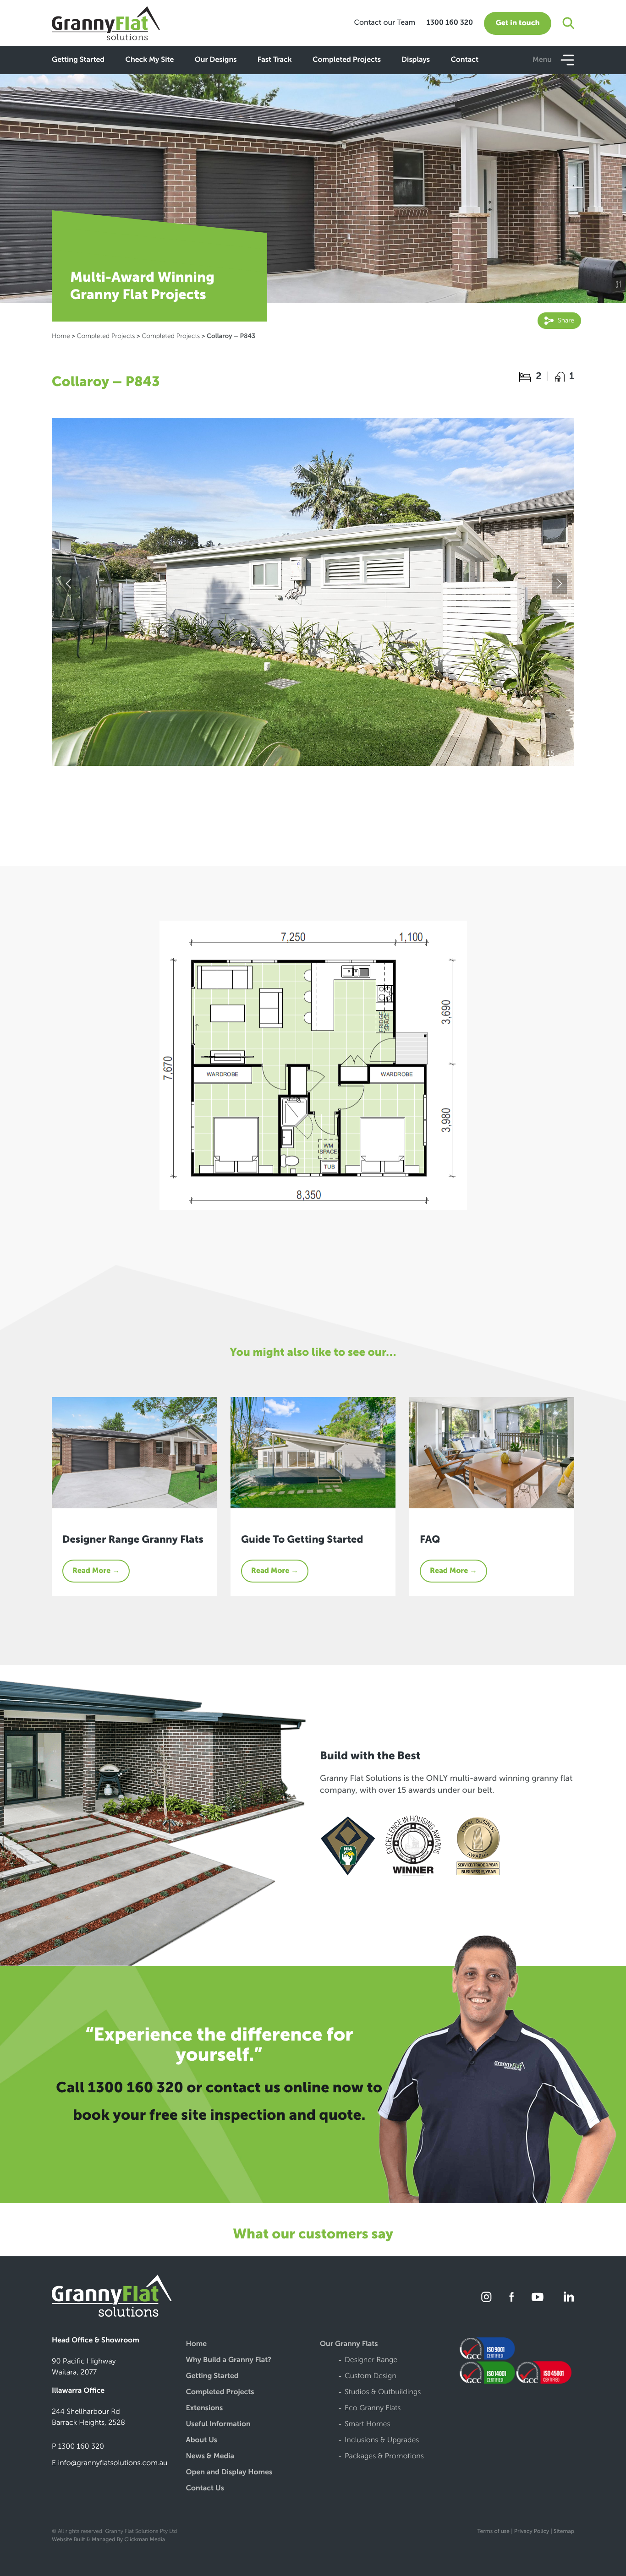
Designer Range (371, 2360)
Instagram (487, 2297)
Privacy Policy (532, 2532)
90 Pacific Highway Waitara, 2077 (84, 2367)
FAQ (430, 1539)
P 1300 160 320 (78, 2447)
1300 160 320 (450, 23)
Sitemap (564, 2532)
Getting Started (78, 60)
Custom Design (371, 2377)
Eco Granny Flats (373, 2409)
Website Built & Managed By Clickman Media (108, 2540)
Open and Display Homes (229, 2473)
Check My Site (149, 60)
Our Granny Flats (349, 2344)
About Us (202, 2441)
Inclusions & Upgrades (382, 2441)
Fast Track (275, 60)
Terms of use (493, 2532)
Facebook (512, 2297)
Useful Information (218, 2425)
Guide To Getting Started (302, 1539)
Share (565, 320)
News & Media (210, 2457)
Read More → (96, 1571)
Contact (464, 60)
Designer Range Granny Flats (133, 1539)
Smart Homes (368, 2425)
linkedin (567, 2297)
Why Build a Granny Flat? (229, 2360)
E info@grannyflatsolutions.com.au (110, 2463)
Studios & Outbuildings (383, 2393)
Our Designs (216, 60)
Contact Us (205, 2489)
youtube (538, 2297)
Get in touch (517, 23)
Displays (416, 60)
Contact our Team (384, 23)
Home (61, 336)
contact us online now (285, 2088)
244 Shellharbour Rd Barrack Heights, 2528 (88, 2417)
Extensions (205, 2409)
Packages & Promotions (384, 2457)
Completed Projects (347, 60)
